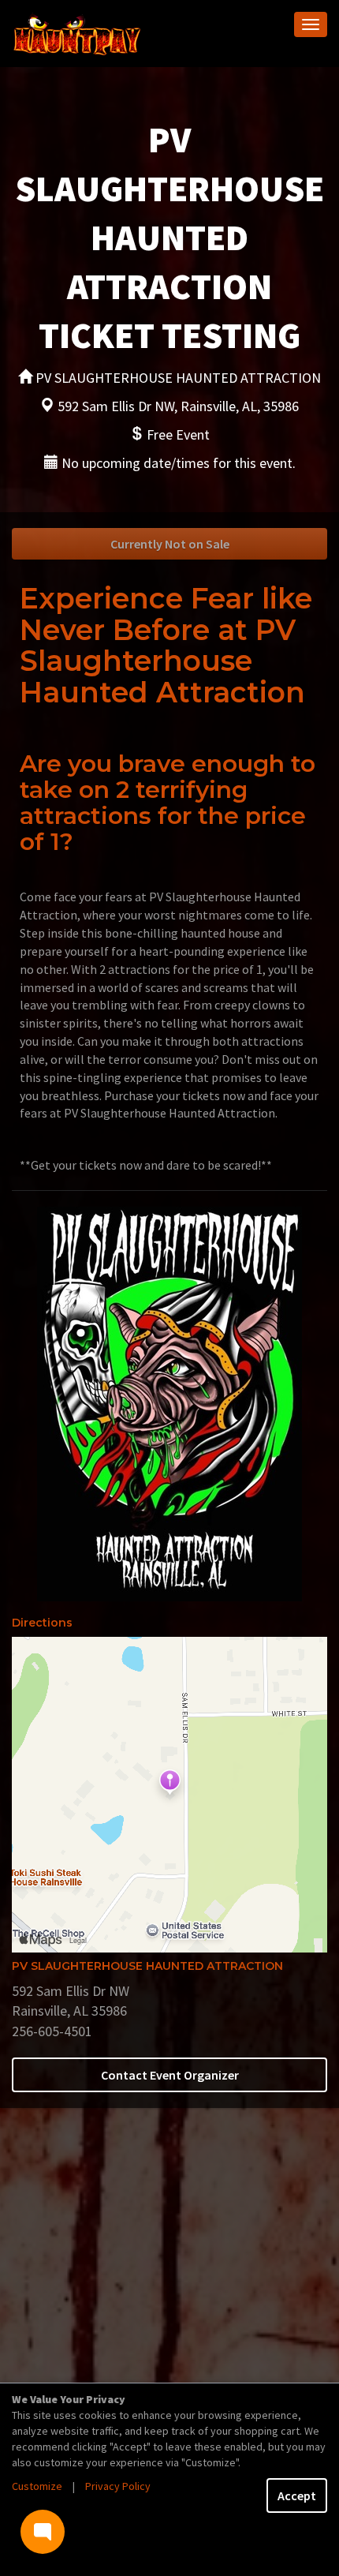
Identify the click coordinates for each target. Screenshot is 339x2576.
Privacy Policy (118, 2486)
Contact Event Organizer (170, 2075)
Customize (37, 2486)
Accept (297, 2495)
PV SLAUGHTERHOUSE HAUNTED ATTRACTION (147, 1966)
